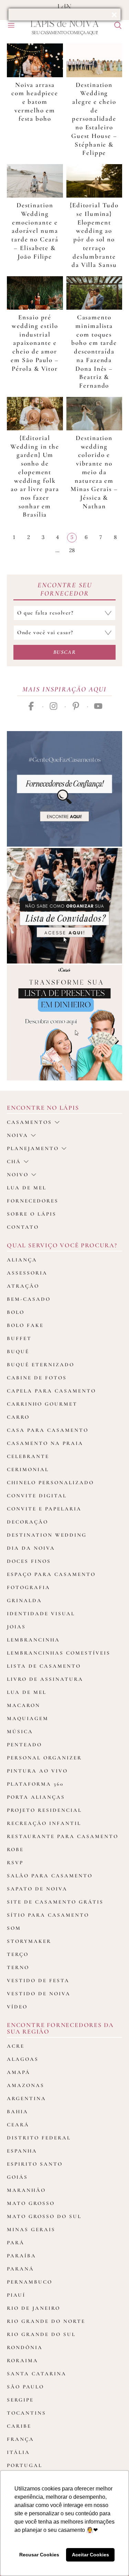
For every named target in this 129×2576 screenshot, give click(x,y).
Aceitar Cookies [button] (90, 2555)
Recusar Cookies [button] (39, 2555)
